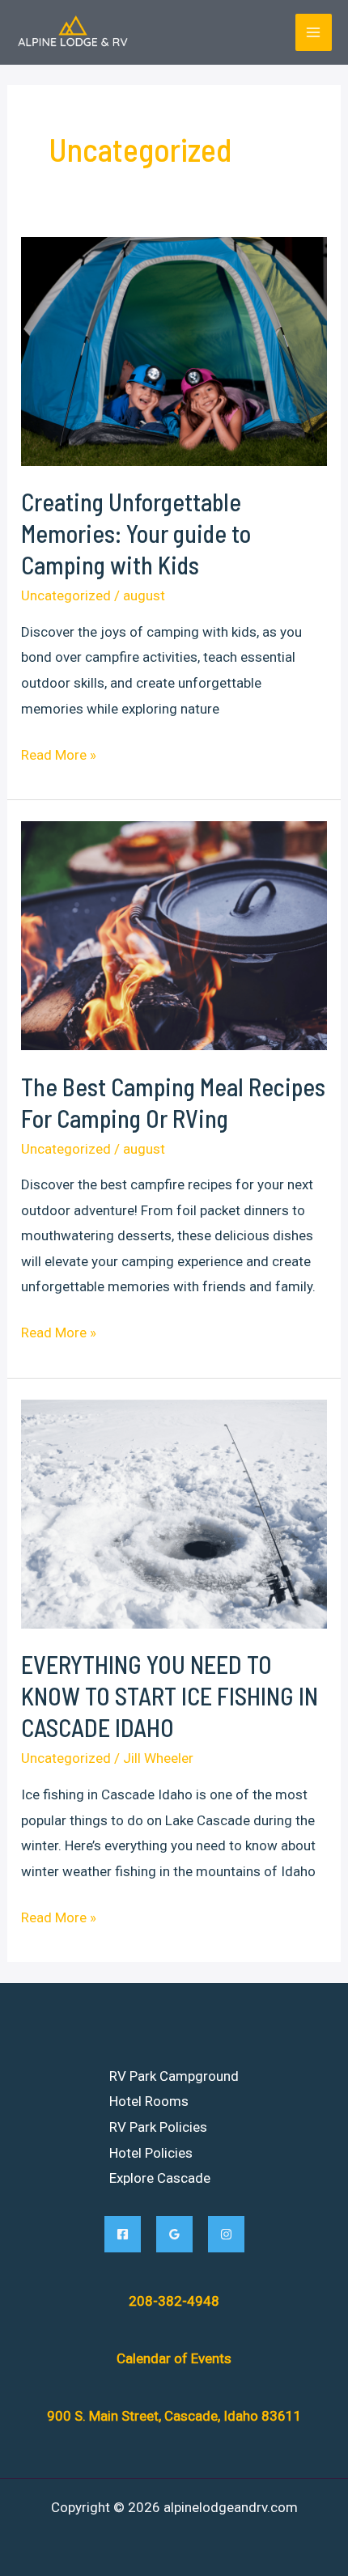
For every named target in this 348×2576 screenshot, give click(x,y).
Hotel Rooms (149, 2101)
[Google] (174, 2234)
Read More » (59, 757)
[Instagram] (226, 2234)
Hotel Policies (151, 2153)
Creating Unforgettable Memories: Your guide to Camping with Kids (136, 533)
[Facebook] (123, 2234)
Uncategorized (66, 595)
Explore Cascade (160, 2178)
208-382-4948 (174, 2301)
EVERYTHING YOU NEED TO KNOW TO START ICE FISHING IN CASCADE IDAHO (170, 1696)
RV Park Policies (158, 2127)
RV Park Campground (174, 2076)
